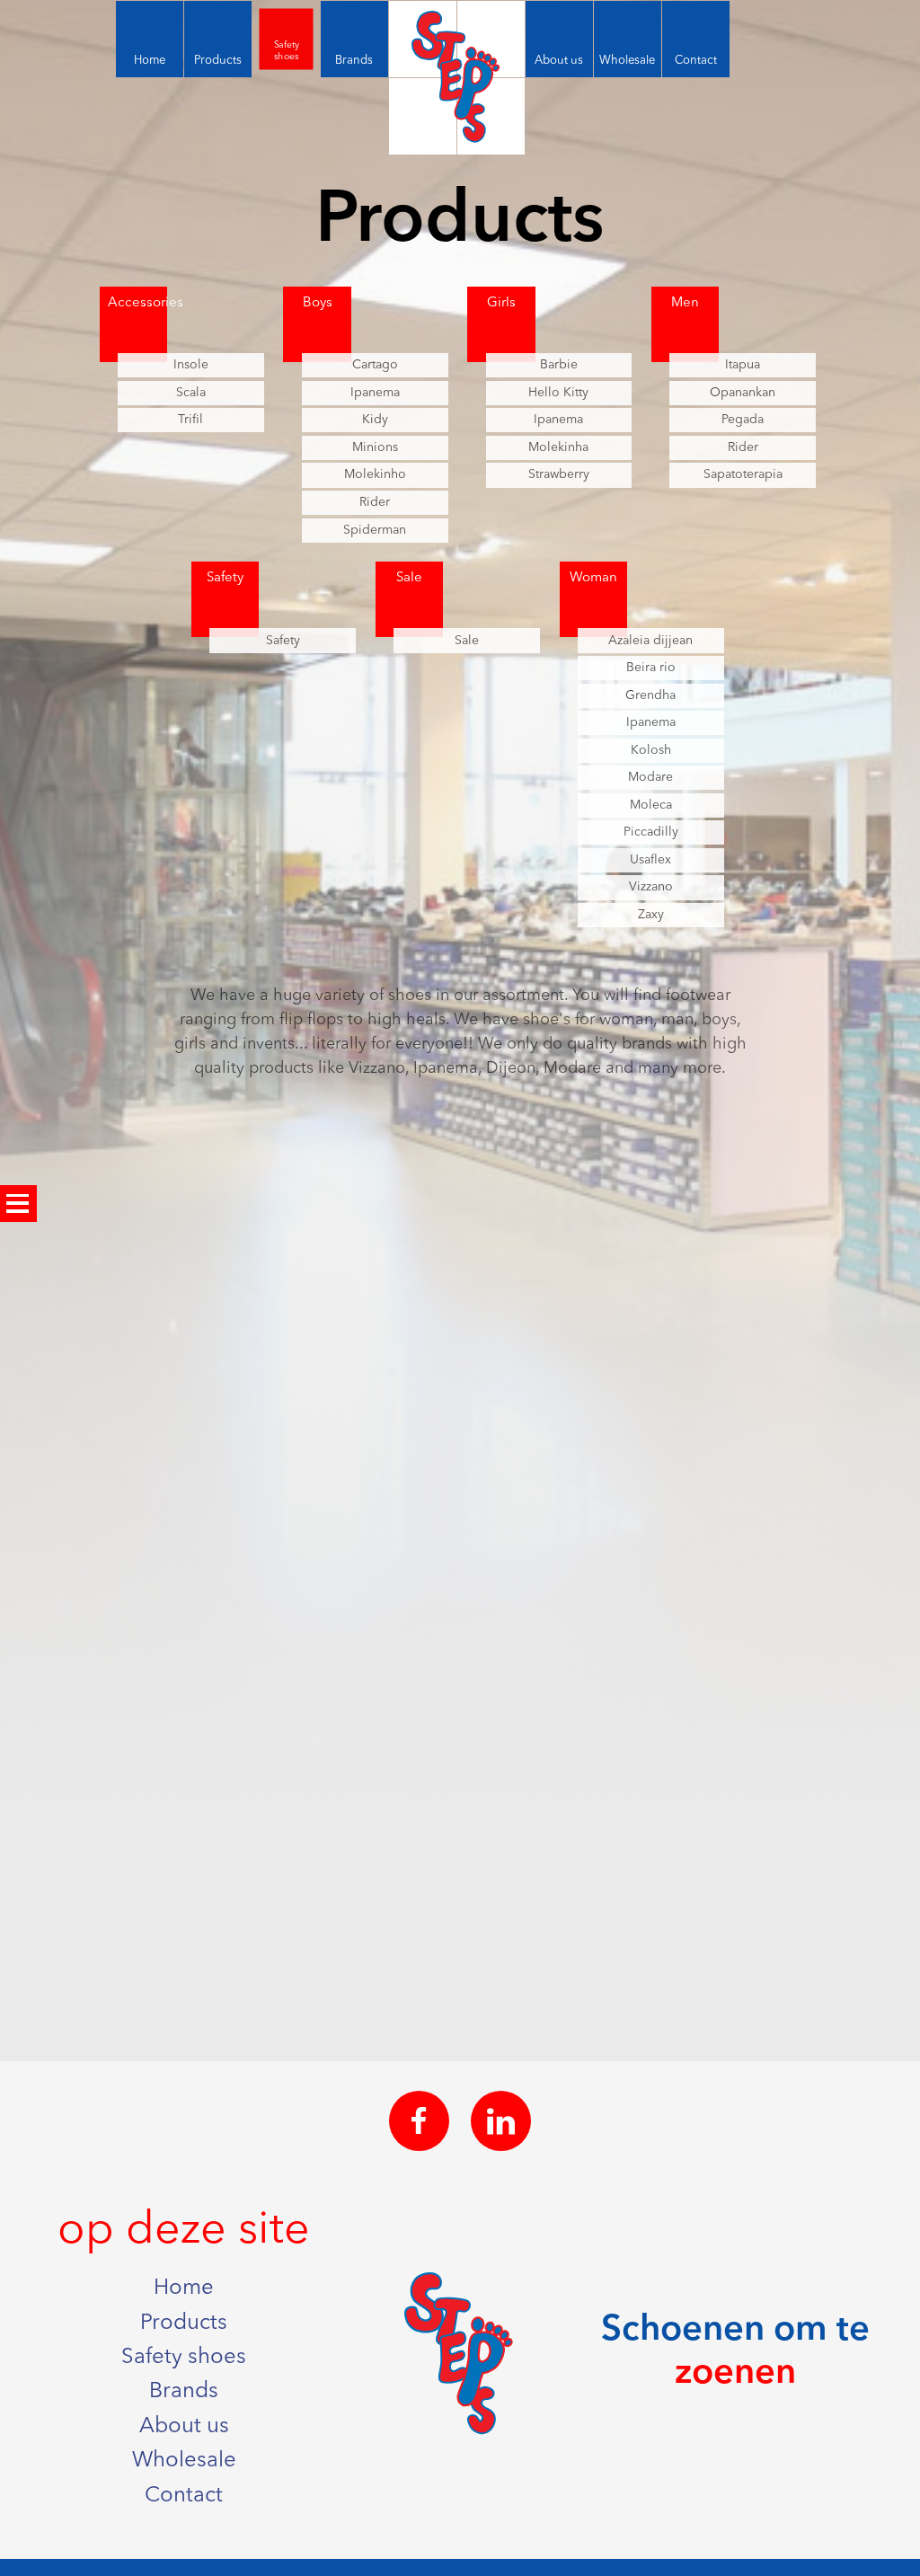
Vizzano (651, 887)
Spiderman (375, 530)
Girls (501, 303)
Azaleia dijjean (650, 641)
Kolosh (651, 750)
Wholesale (184, 2461)
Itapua (743, 365)
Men (685, 303)
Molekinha (558, 447)
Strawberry (559, 474)
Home (184, 2288)
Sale (409, 578)
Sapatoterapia (743, 474)
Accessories (137, 303)
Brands (184, 2392)
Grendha (650, 695)
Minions (375, 447)
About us (184, 2427)
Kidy (375, 420)
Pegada (743, 420)
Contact (184, 2496)
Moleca (651, 805)
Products (184, 2324)
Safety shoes (184, 2358)
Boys (318, 303)
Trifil (190, 420)
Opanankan (743, 393)
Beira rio (651, 668)
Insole (191, 365)
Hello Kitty (558, 393)
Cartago (375, 365)
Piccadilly (651, 832)
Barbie (559, 365)
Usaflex (650, 860)
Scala (191, 393)
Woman (593, 578)
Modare (650, 777)
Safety (225, 578)
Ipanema (375, 393)
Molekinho (375, 474)
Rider (375, 502)
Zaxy (651, 915)
